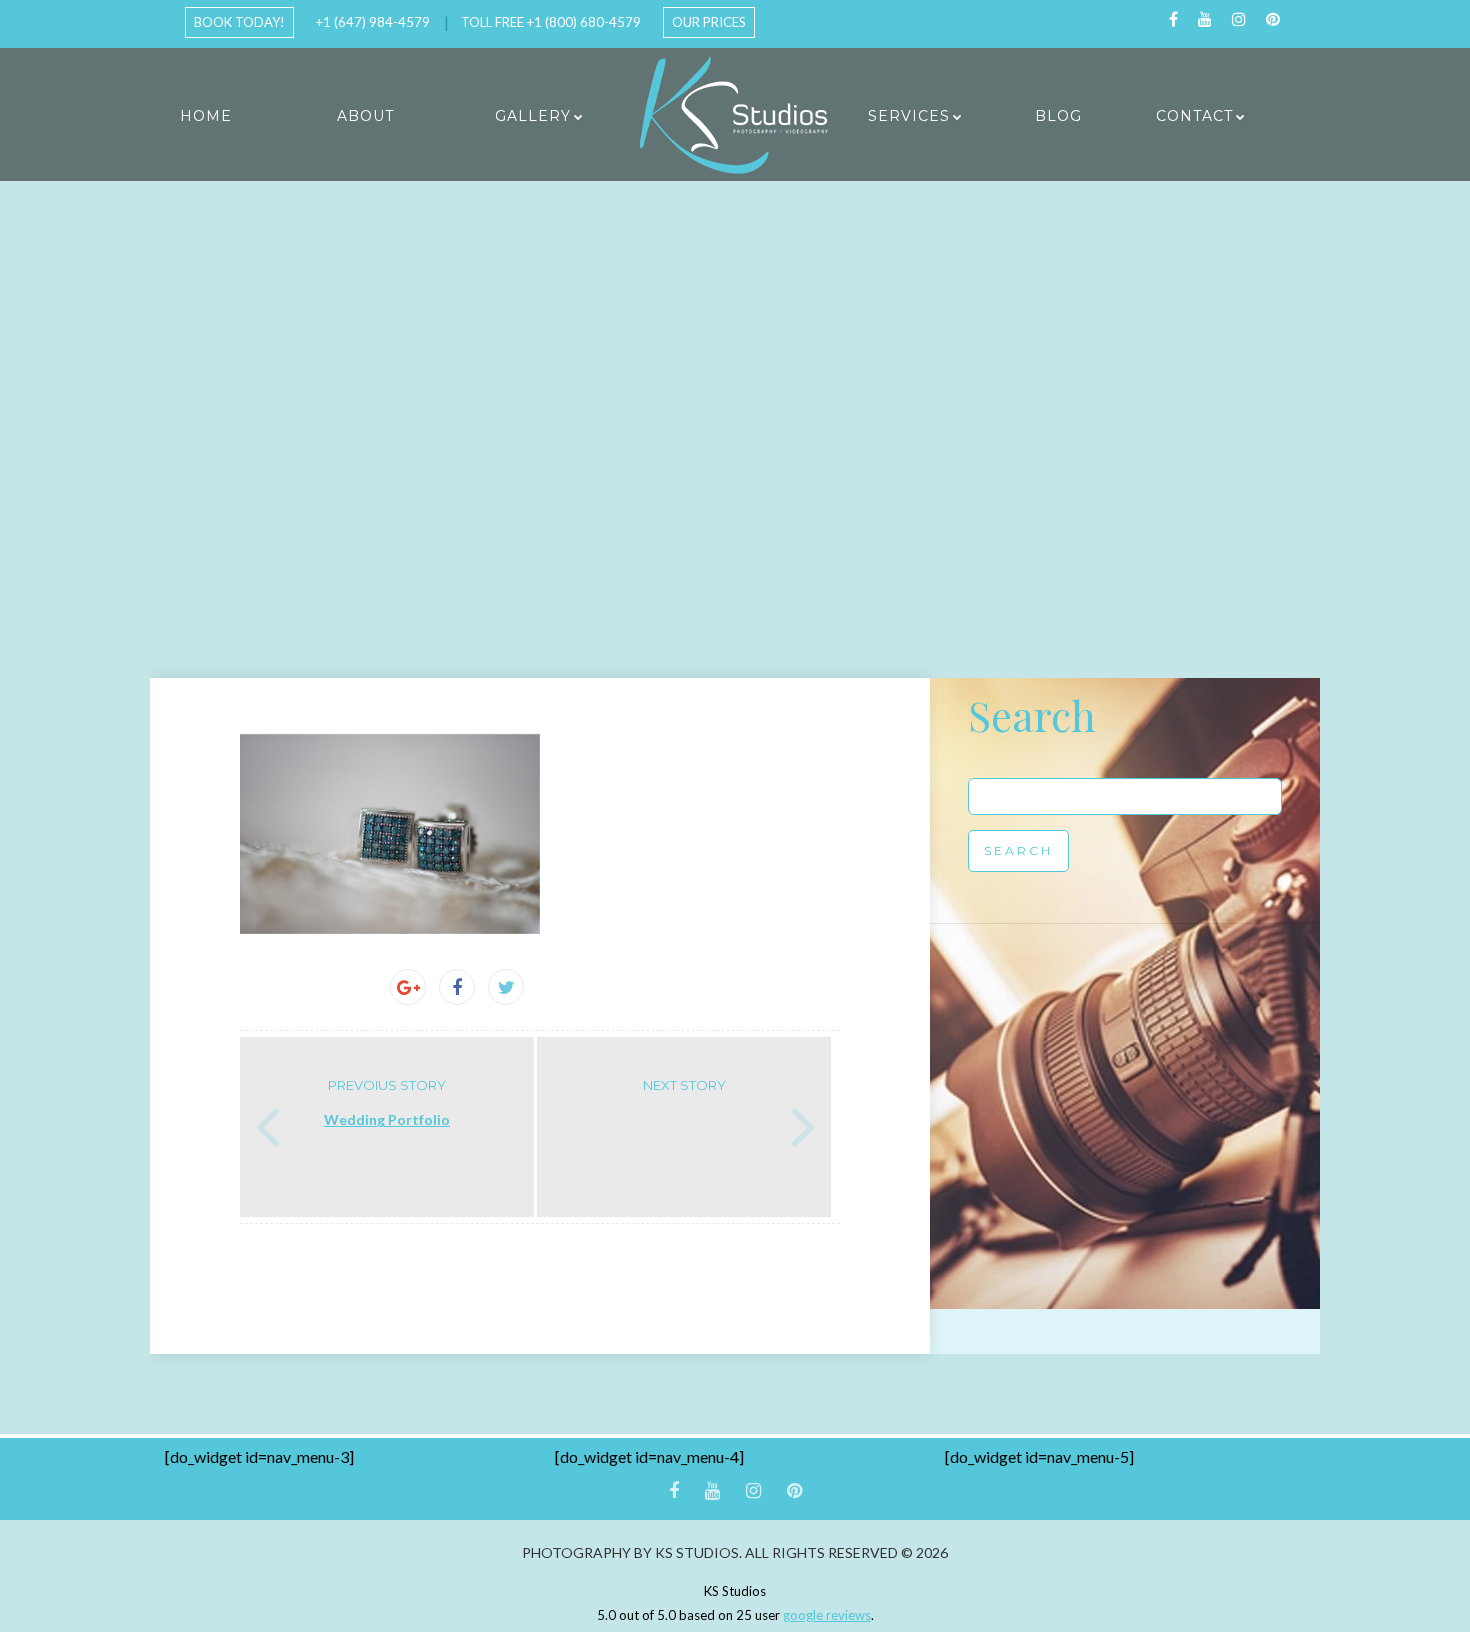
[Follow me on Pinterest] (1273, 19)
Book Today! (239, 22)
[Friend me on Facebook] (1173, 19)
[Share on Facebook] (457, 987)
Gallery (533, 116)
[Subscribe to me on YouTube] (1205, 19)
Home (206, 116)
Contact (1194, 116)
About (365, 116)
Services (909, 116)
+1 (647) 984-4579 (373, 22)
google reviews (827, 1615)
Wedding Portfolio (387, 1119)
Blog (1058, 116)
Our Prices (709, 22)
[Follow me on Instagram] (1239, 19)
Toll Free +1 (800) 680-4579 (551, 22)
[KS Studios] (735, 115)
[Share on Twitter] (506, 987)
